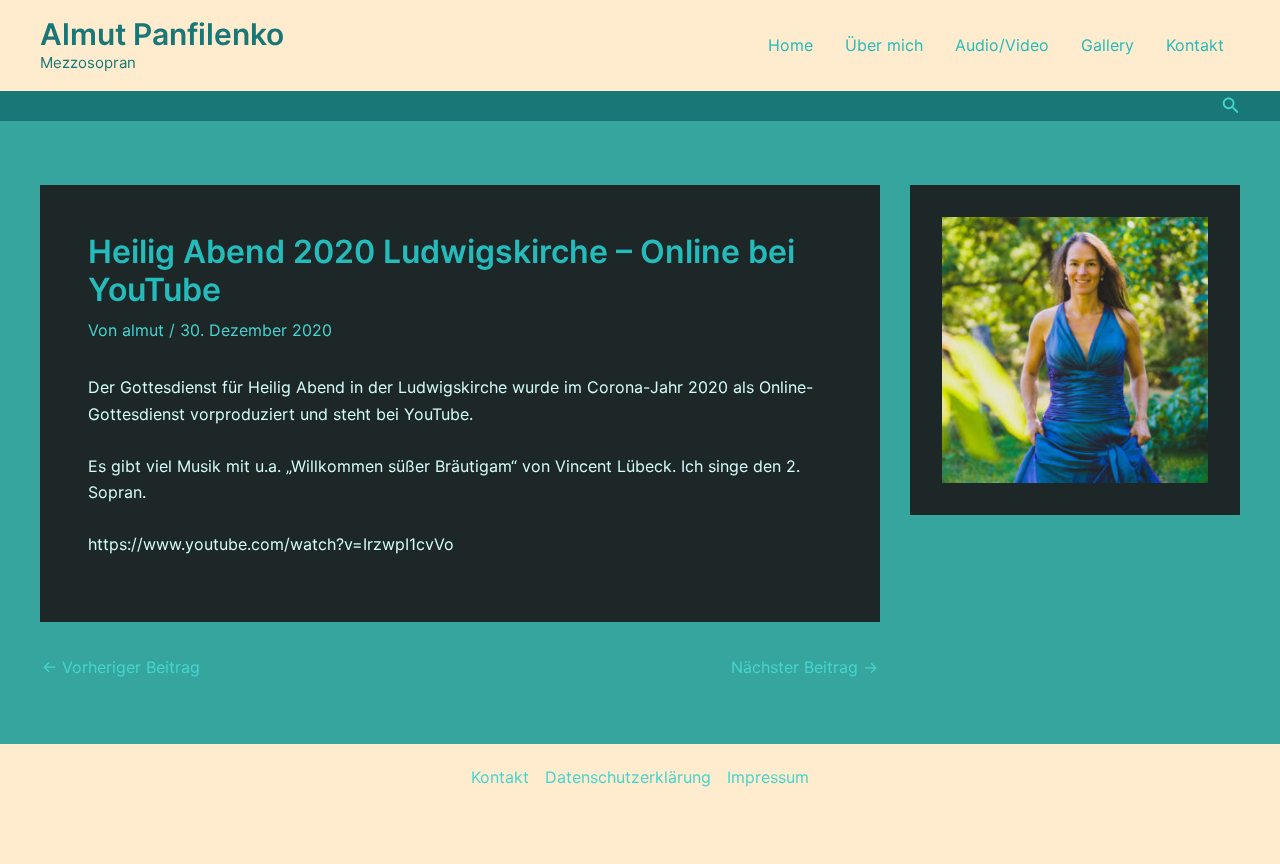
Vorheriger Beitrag (121, 667)
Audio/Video (1002, 45)
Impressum (768, 777)
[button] (1231, 105)
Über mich (884, 45)
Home (790, 45)
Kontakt (1195, 45)
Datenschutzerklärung (628, 777)
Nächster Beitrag (804, 667)
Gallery (1107, 45)
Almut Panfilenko (162, 34)
